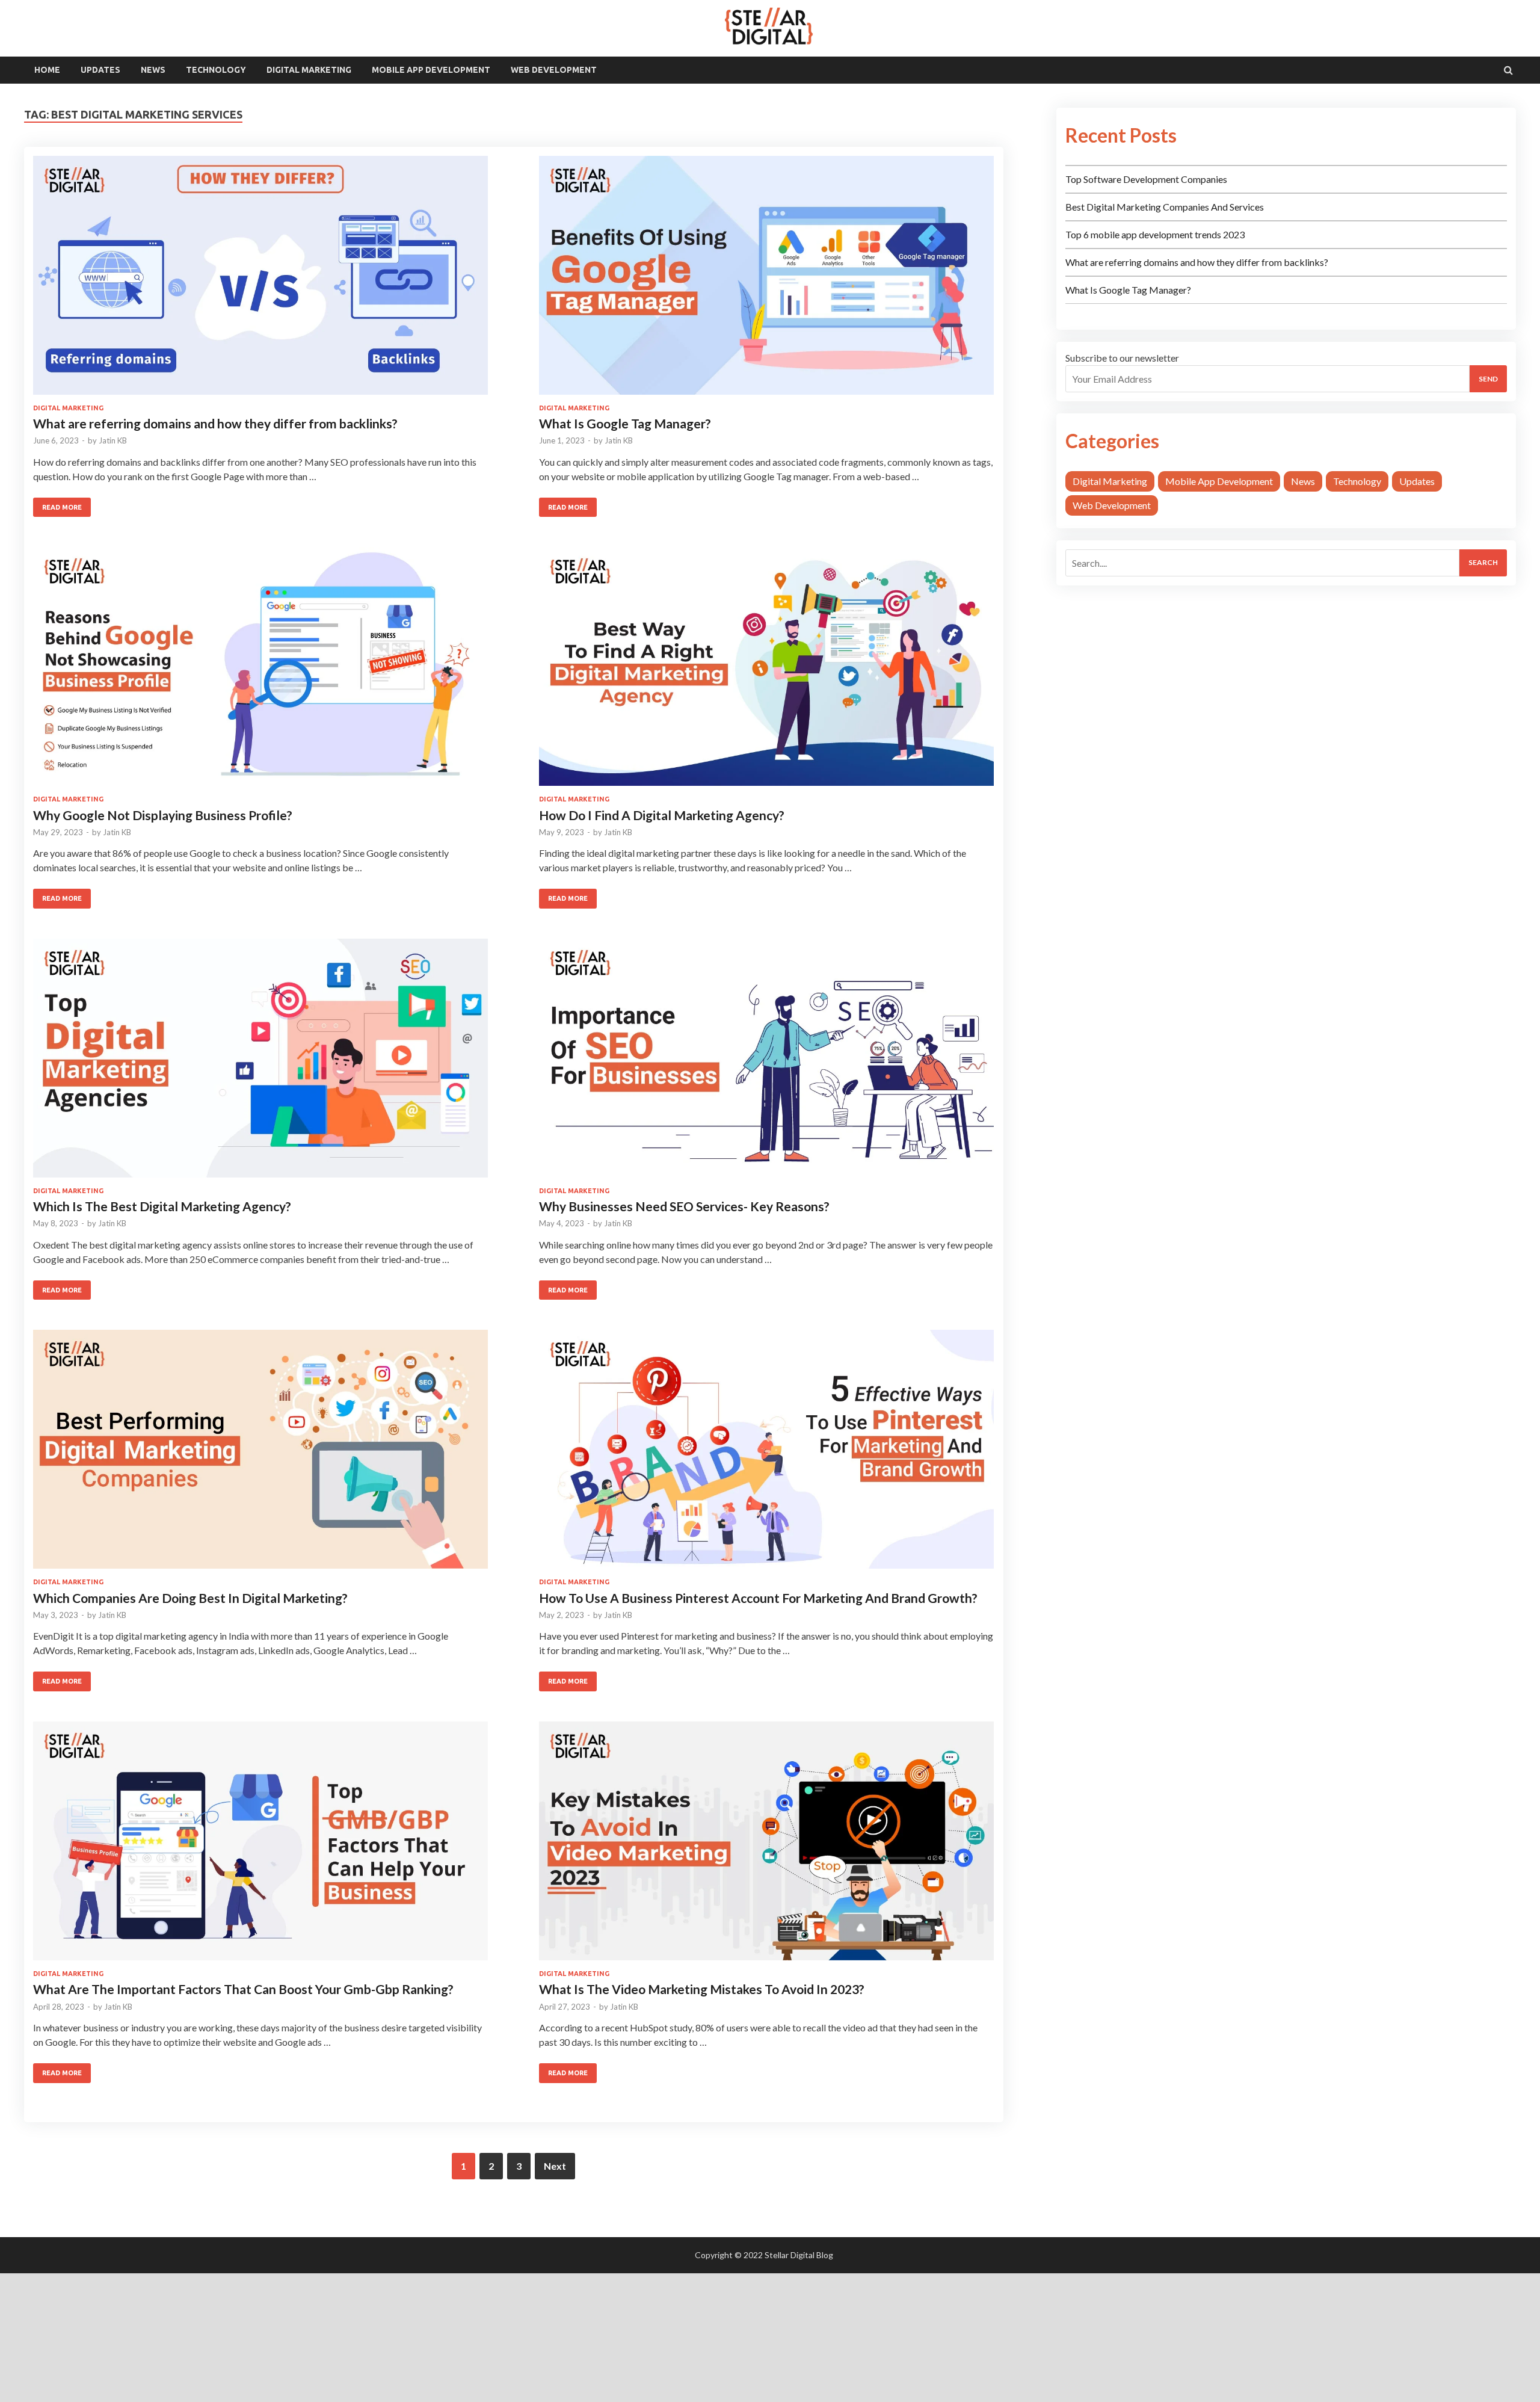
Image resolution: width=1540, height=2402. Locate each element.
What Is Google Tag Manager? (625, 423)
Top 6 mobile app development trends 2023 (1155, 234)
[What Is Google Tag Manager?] (766, 280)
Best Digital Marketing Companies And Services (1165, 207)
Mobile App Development (431, 70)
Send (1488, 379)
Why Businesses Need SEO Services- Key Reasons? (684, 1206)
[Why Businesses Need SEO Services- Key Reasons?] (766, 1063)
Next (555, 2166)
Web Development (554, 70)
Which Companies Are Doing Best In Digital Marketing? (190, 1598)
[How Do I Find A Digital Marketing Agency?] (766, 671)
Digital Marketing (309, 70)
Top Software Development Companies (1146, 179)
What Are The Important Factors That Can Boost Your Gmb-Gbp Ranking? (243, 1989)
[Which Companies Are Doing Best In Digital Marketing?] (260, 1454)
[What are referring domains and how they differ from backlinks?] (260, 280)
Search (1483, 562)
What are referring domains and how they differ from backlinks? (215, 423)
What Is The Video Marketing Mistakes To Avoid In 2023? (702, 1989)
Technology (216, 70)
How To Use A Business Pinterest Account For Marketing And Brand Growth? (758, 1598)
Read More (62, 507)
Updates (100, 70)
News (153, 70)
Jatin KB (113, 440)
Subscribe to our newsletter (1122, 358)
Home (47, 70)
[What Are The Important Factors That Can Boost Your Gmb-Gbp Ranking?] (260, 1846)
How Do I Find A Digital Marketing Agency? (662, 815)
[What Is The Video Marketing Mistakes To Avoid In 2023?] (766, 1846)
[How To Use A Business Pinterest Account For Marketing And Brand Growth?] (766, 1454)
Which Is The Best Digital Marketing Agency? (162, 1206)
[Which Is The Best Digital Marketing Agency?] (260, 1063)
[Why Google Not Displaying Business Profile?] (260, 671)
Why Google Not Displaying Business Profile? (163, 815)
